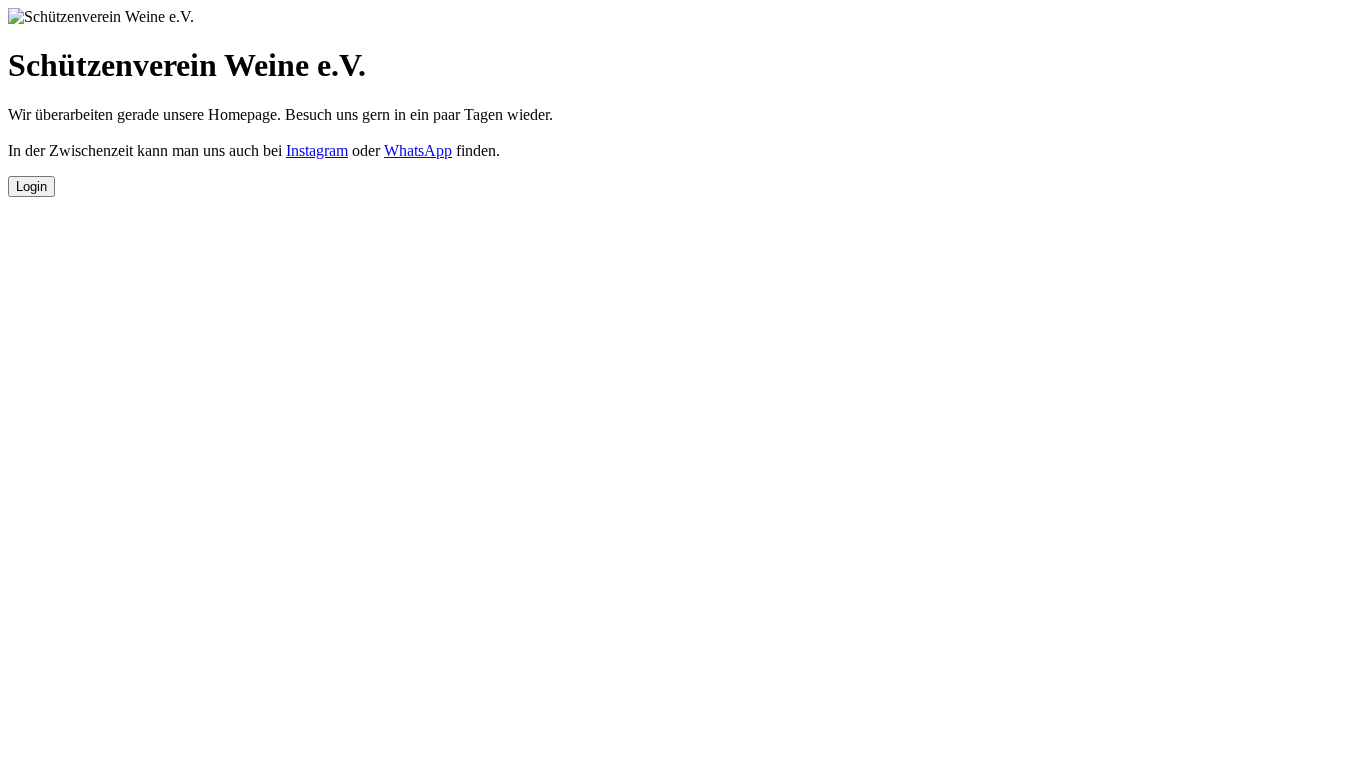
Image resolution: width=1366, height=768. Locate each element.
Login (31, 186)
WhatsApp (418, 150)
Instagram (317, 150)
